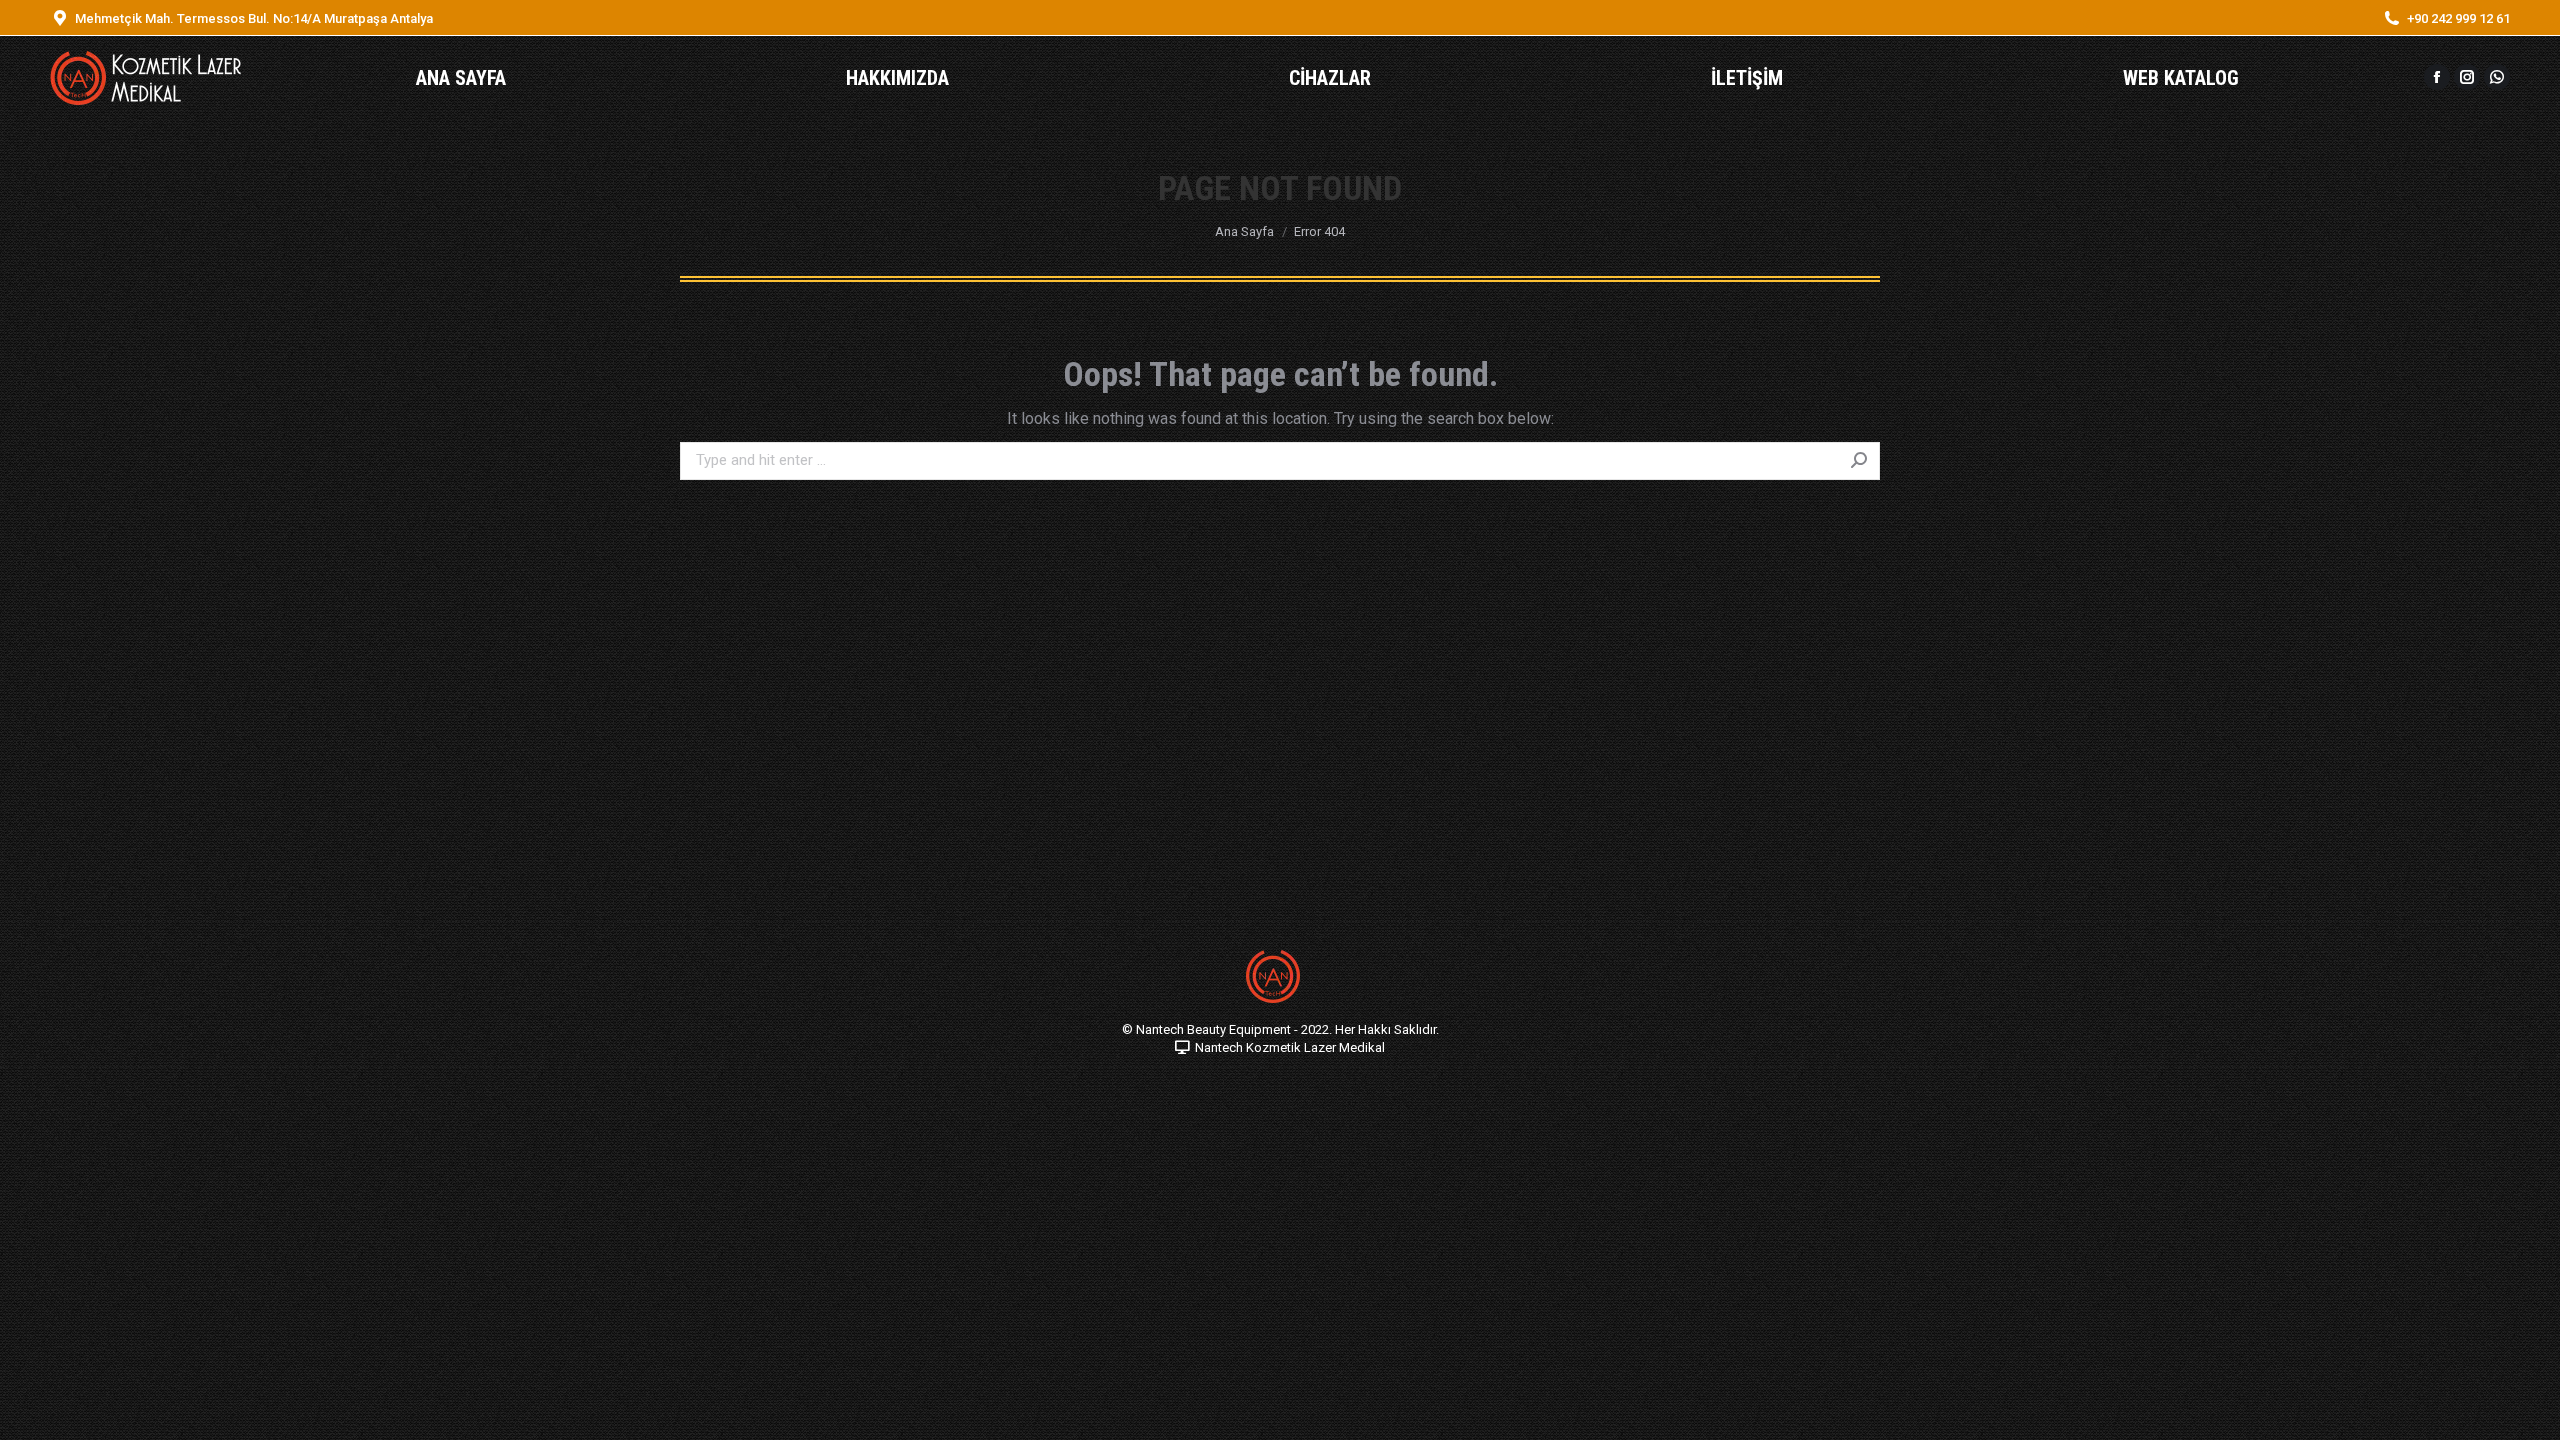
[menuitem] (461, 78)
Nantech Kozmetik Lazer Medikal (1290, 1047)
